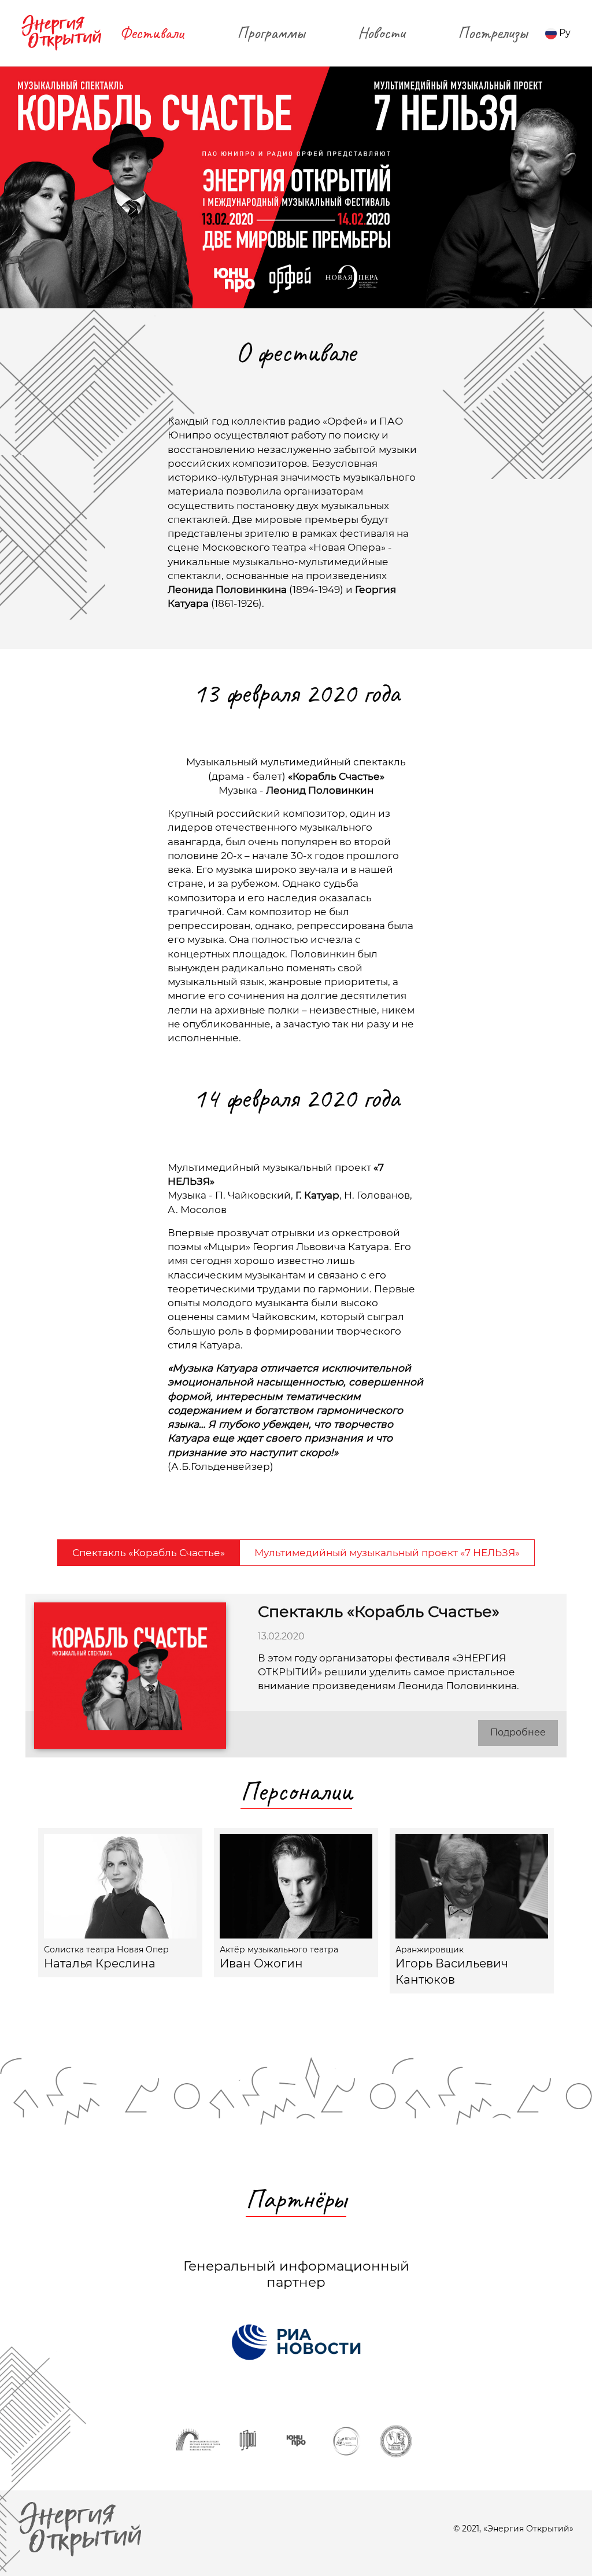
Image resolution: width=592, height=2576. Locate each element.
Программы (271, 33)
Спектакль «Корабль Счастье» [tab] (149, 1552)
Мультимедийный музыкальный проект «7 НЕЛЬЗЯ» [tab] (387, 1552)
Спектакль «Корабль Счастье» (379, 1611)
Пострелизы (493, 33)
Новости (381, 33)
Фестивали (152, 33)
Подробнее (518, 1732)
